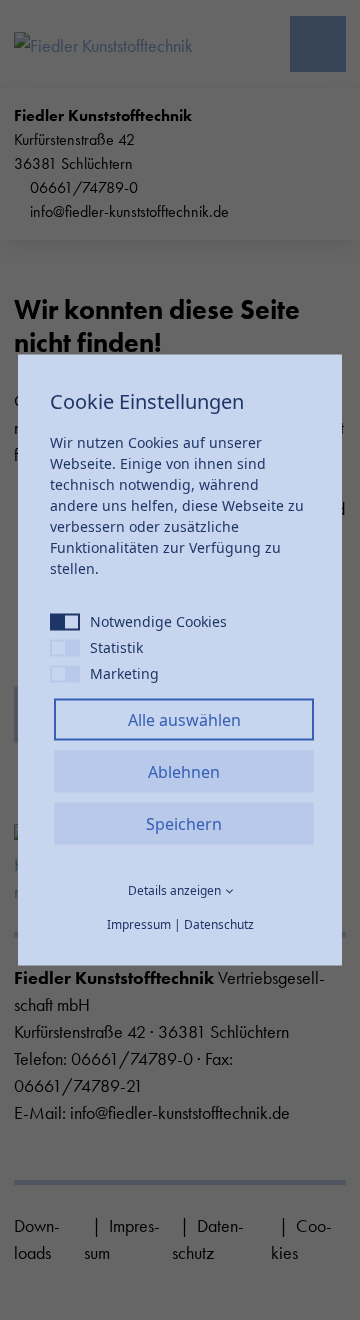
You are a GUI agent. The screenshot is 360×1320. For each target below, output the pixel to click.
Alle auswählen (184, 720)
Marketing (124, 673)
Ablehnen (184, 772)
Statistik (116, 647)
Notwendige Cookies (158, 621)
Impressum (139, 924)
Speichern (184, 824)
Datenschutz (219, 924)
